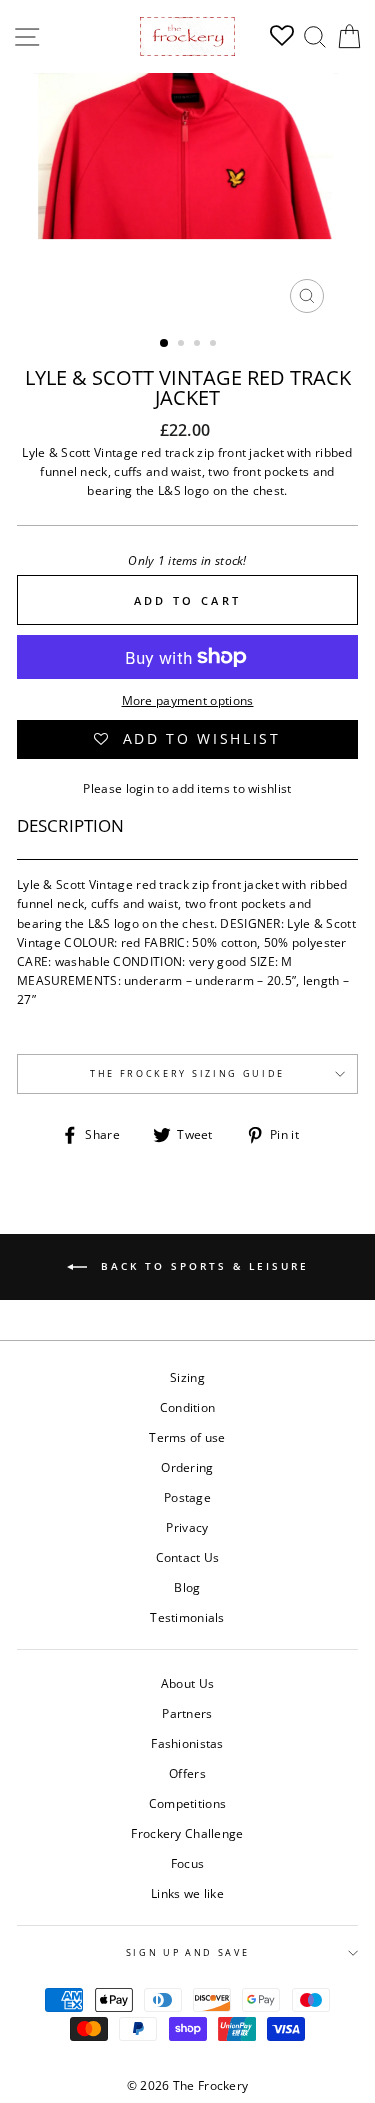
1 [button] (165, 344)
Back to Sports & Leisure (202, 1266)
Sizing (187, 1377)
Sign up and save (188, 1952)
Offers (187, 1773)
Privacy (187, 1527)
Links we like (187, 1893)
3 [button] (199, 345)
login (140, 788)
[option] (188, 198)
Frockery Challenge (187, 1833)
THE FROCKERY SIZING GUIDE (187, 1073)
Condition (188, 1407)
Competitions (188, 1803)
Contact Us (188, 1557)
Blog (187, 1587)
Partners (187, 1713)
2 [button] (183, 345)
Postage (187, 1497)
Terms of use (187, 1437)
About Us (187, 1683)
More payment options (188, 700)
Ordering (187, 1467)
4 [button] (215, 345)
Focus (188, 1863)
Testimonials (187, 1617)
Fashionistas (187, 1743)
